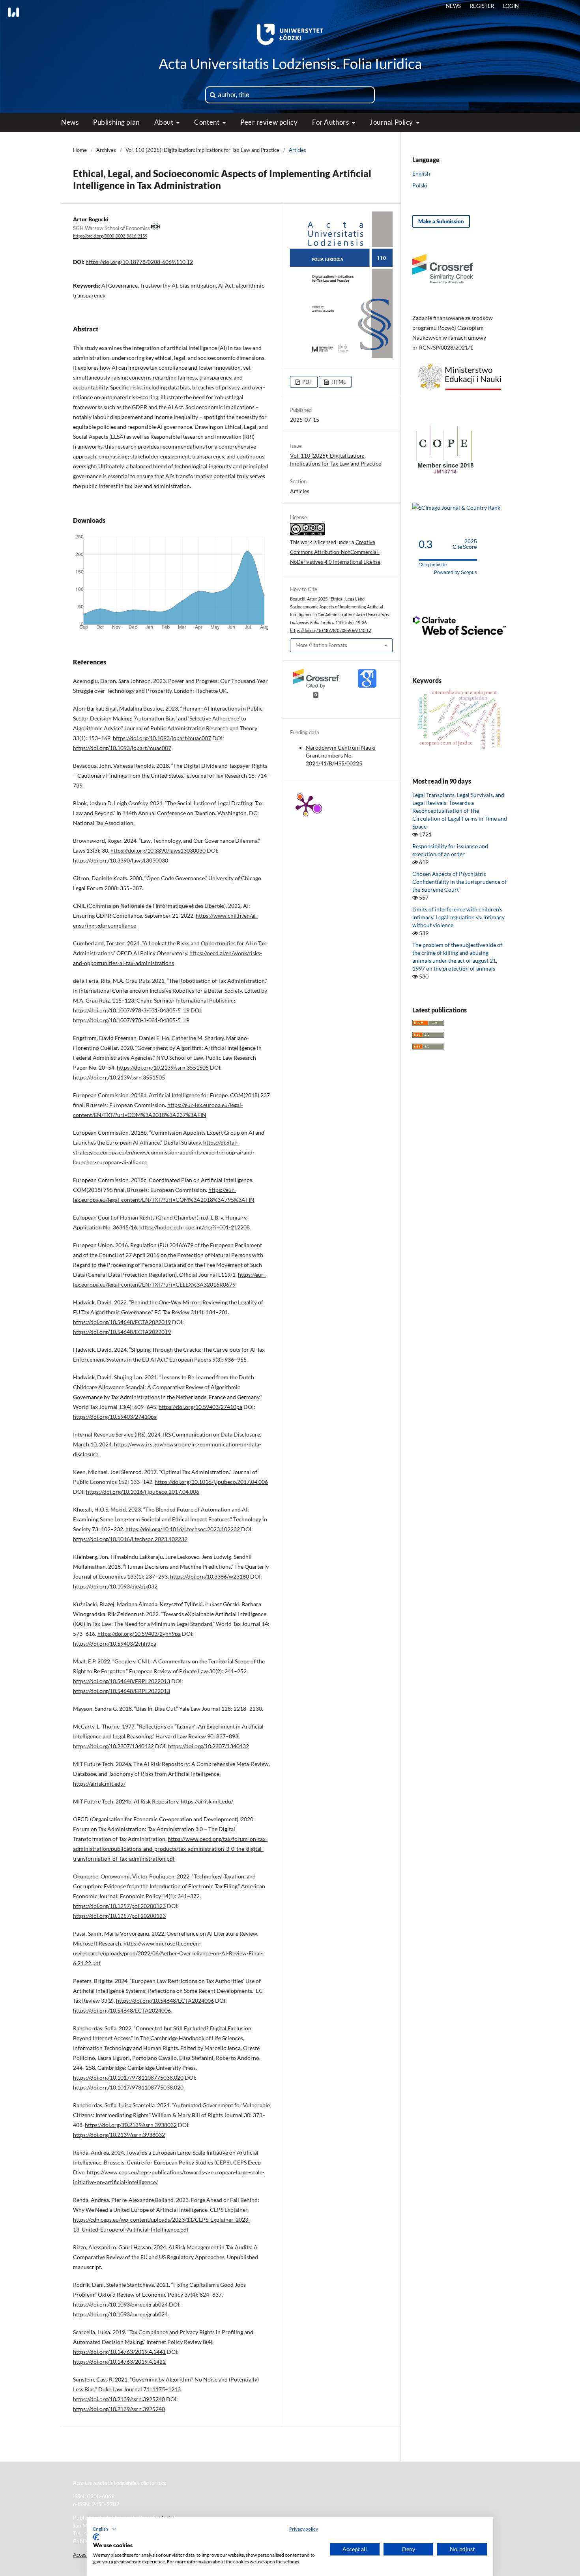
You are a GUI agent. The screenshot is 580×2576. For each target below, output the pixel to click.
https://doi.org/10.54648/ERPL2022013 (122, 1681)
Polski (420, 185)
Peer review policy (269, 122)
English (421, 173)
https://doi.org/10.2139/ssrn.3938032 (131, 2125)
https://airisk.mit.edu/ (99, 1784)
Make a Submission (441, 221)
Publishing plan (116, 122)
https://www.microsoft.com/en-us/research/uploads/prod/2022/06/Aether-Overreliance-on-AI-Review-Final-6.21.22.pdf (168, 1953)
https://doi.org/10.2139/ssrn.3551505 (163, 1067)
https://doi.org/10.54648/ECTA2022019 (122, 1322)
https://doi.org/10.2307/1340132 (113, 1746)
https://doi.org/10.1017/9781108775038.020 (128, 2077)
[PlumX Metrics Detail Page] (306, 805)
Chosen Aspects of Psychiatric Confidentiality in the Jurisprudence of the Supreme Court (459, 882)
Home (80, 150)
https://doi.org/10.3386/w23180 (210, 1576)
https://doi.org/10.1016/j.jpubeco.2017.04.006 (211, 1482)
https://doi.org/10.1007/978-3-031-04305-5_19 (131, 1010)
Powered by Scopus (456, 572)
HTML (338, 382)
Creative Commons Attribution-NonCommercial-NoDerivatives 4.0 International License (335, 552)
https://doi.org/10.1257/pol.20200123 (119, 1906)
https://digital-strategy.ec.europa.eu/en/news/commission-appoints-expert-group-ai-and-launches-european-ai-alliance (164, 1152)
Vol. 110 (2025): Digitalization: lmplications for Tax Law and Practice (202, 150)
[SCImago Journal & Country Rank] (456, 508)
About (165, 122)
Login (511, 6)
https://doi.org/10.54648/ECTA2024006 (165, 2001)
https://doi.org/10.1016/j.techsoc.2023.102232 (183, 1529)
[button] (105, 2529)
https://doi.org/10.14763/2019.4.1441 (119, 2352)
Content (207, 122)
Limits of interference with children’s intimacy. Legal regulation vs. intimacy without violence (458, 917)
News (70, 122)
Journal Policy (392, 122)
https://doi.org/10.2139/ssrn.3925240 (119, 2399)
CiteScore (465, 544)
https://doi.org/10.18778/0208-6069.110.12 (139, 262)
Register (482, 6)
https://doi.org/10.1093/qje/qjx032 (115, 1586)
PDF (307, 382)
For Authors (331, 122)
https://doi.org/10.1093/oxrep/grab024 (120, 2304)
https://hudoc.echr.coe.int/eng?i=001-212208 (195, 1227)
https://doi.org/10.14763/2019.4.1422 (119, 2362)
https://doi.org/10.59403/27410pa (200, 1407)
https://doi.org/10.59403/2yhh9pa (139, 1634)
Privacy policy (304, 2529)
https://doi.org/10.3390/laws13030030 (158, 850)
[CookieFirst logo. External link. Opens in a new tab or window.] (96, 2537)
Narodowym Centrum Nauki (341, 747)
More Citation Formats (321, 645)
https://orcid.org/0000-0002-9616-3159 (110, 236)
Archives (106, 150)
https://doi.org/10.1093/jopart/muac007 (162, 738)
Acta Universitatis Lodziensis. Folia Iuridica (290, 64)
